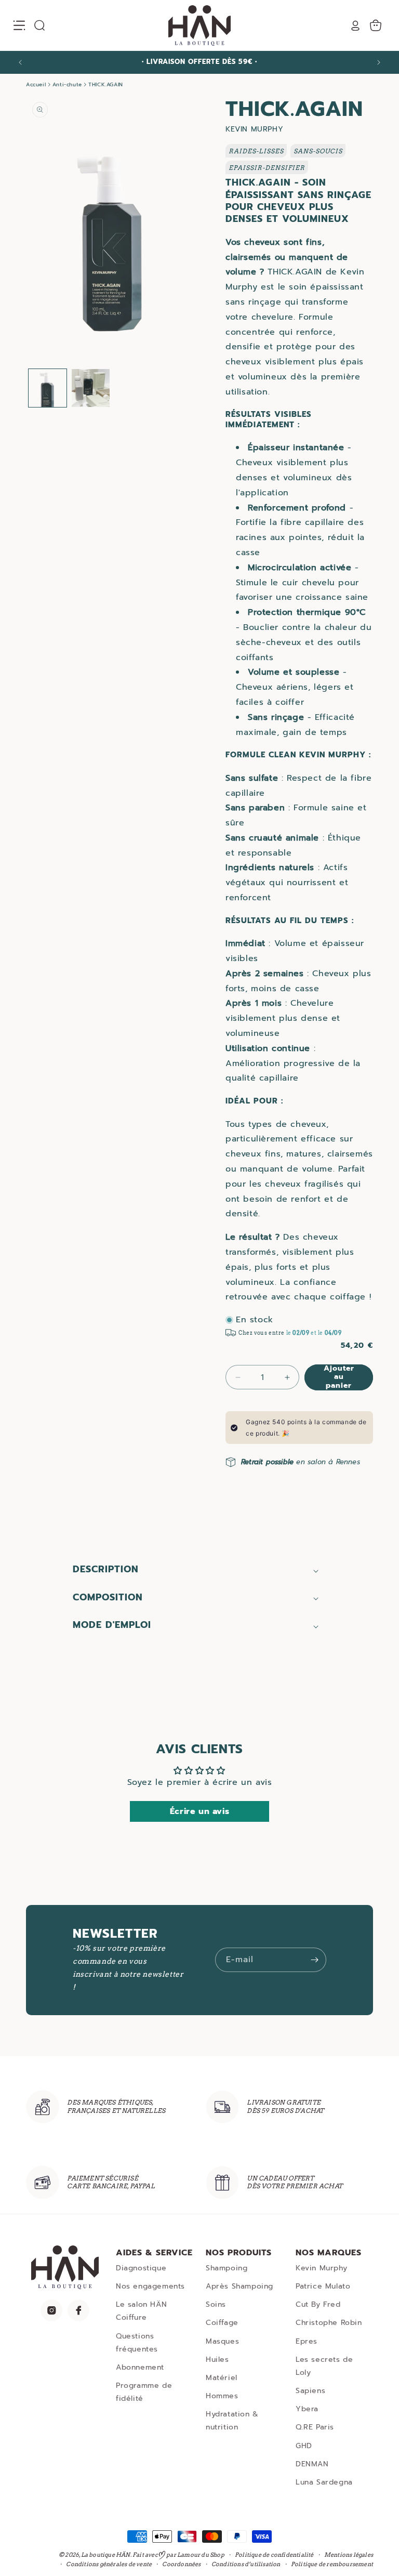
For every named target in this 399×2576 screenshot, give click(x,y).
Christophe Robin (329, 2323)
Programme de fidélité (144, 2392)
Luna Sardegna (324, 2482)
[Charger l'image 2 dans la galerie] (91, 388)
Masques (222, 2341)
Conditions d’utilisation (246, 2564)
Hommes (222, 2396)
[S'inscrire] (314, 1960)
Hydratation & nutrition (232, 2421)
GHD (304, 2446)
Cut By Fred (318, 2304)
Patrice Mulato (323, 2286)
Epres (307, 2341)
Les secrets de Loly (324, 2366)
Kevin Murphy (321, 2268)
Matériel (222, 2378)
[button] (19, 25)
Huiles (217, 2360)
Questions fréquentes (137, 2343)
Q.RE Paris (315, 2427)
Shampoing (227, 2268)
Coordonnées (181, 2564)
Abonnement (140, 2367)
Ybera (307, 2409)
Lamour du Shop (201, 2555)
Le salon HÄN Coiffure (141, 2311)
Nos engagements (150, 2286)
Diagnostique (141, 2268)
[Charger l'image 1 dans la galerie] (48, 388)
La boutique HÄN (106, 2555)
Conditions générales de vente (109, 2564)
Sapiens (310, 2391)
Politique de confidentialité (274, 2555)
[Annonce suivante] (379, 62)
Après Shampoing (240, 2286)
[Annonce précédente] (20, 62)
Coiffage (222, 2323)
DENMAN (312, 2464)
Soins (216, 2304)
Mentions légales (349, 2555)
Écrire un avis (199, 1811)
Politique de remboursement (332, 2564)
